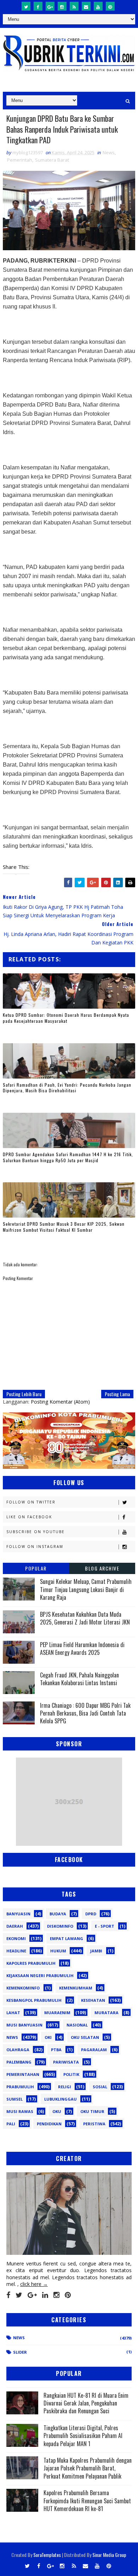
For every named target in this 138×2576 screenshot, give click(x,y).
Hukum (58, 1951)
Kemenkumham (76, 1988)
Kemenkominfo (23, 1988)
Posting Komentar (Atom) (60, 1402)
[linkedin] (45, 2295)
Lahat (13, 2013)
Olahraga (18, 2050)
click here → (34, 2284)
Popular (36, 1568)
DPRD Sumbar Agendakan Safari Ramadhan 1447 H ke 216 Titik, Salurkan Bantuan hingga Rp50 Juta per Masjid (68, 1157)
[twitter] (26, 6)
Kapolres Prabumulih (31, 1963)
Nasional (77, 2025)
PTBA (56, 2050)
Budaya (58, 1914)
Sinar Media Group (109, 2555)
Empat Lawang (67, 1938)
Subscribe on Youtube (36, 1532)
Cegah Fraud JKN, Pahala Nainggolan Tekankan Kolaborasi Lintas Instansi (79, 1679)
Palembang (19, 2062)
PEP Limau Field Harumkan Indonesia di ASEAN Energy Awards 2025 (82, 1649)
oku (57, 2111)
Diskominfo (60, 1926)
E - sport (105, 1926)
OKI (48, 2037)
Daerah (15, 1926)
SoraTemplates (47, 2555)
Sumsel (15, 2099)
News (109, 152)
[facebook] (38, 6)
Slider (20, 2352)
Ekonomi (16, 1938)
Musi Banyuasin (24, 2025)
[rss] (74, 6)
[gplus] (50, 6)
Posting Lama (117, 1394)
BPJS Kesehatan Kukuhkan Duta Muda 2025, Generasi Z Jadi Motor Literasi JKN (85, 1618)
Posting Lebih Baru (24, 1394)
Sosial (100, 2087)
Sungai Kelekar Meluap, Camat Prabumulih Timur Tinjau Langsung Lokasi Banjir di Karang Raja (86, 1589)
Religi (65, 2087)
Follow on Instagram (35, 1547)
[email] (86, 6)
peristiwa (94, 2124)
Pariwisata (66, 2062)
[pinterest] (110, 6)
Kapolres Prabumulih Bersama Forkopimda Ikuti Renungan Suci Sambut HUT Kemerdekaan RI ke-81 (87, 2501)
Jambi (96, 1951)
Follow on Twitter (31, 1502)
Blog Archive (102, 1568)
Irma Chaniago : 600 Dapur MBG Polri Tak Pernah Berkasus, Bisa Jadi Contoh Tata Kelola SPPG (85, 1713)
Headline (16, 1951)
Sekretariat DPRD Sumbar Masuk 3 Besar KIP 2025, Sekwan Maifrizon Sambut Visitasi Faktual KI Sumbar (64, 1227)
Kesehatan (93, 2000)
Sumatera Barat (52, 160)
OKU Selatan (85, 2037)
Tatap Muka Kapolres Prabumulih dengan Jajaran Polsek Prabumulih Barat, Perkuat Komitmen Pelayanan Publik (88, 2468)
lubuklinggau (61, 2099)
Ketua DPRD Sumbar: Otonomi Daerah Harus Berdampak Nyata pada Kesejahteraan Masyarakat (66, 1018)
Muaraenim (57, 2013)
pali (11, 2124)
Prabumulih (20, 2087)
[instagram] (62, 6)
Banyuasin (18, 1914)
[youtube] (98, 6)
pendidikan (49, 2124)
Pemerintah (20, 160)
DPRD (91, 1914)
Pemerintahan (23, 2074)
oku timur (92, 2111)
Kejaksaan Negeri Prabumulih (40, 1975)
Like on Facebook (29, 1517)
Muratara (107, 2013)
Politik (71, 2074)
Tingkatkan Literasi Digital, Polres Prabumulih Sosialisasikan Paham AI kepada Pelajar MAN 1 (83, 2436)
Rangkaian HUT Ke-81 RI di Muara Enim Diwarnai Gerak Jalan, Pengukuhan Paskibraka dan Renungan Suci (86, 2403)
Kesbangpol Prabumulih (34, 2000)
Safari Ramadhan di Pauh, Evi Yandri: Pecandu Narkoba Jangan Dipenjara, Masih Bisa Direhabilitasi (67, 1088)
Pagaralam (94, 2050)
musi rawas (20, 2111)
